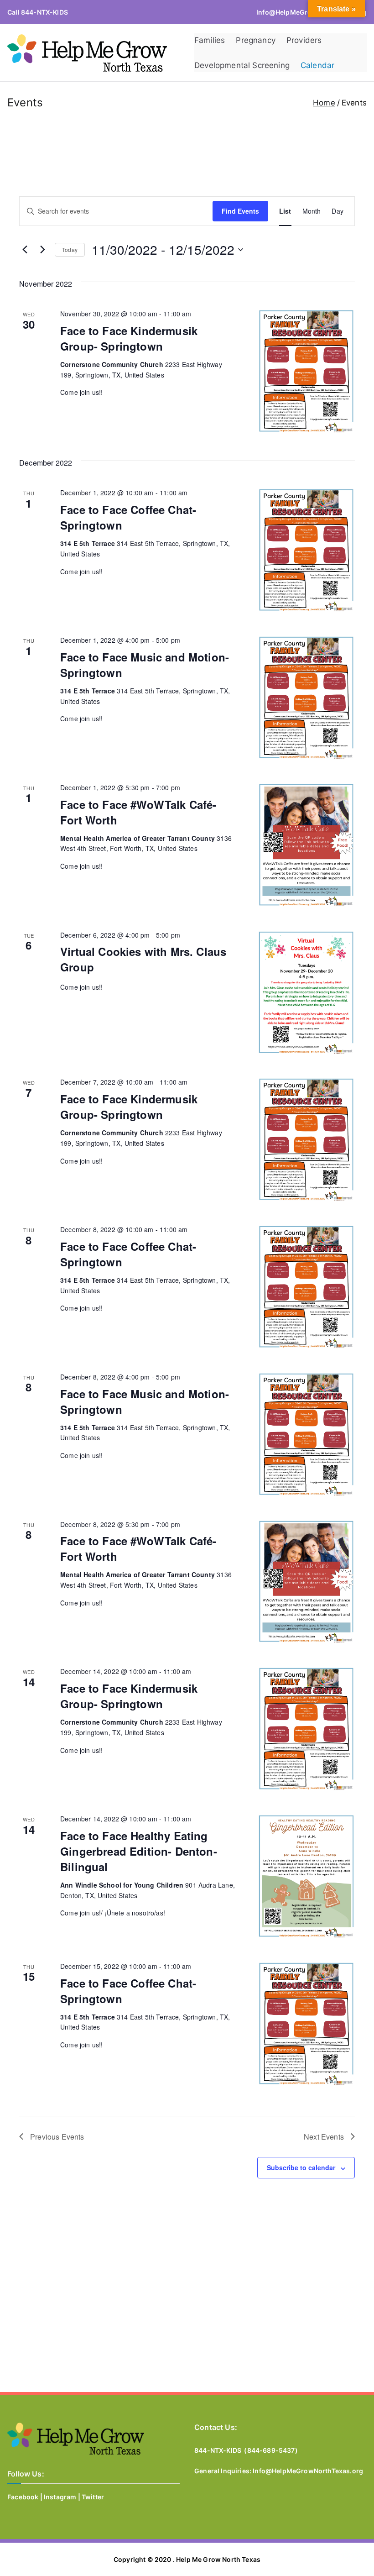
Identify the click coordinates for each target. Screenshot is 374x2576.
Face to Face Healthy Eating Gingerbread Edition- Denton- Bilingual (139, 1851)
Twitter (93, 2497)
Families (210, 40)
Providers (304, 40)
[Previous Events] (25, 250)
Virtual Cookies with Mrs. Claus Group (143, 959)
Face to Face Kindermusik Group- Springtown (129, 338)
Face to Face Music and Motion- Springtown (145, 665)
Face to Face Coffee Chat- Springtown (128, 517)
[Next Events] (42, 250)
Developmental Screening (242, 65)
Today (70, 249)
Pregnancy (256, 40)
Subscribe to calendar (301, 2167)
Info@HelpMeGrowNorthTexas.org (308, 2471)
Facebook (23, 2497)
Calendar (317, 65)
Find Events (240, 211)
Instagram (60, 2497)
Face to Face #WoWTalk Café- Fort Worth (138, 812)
